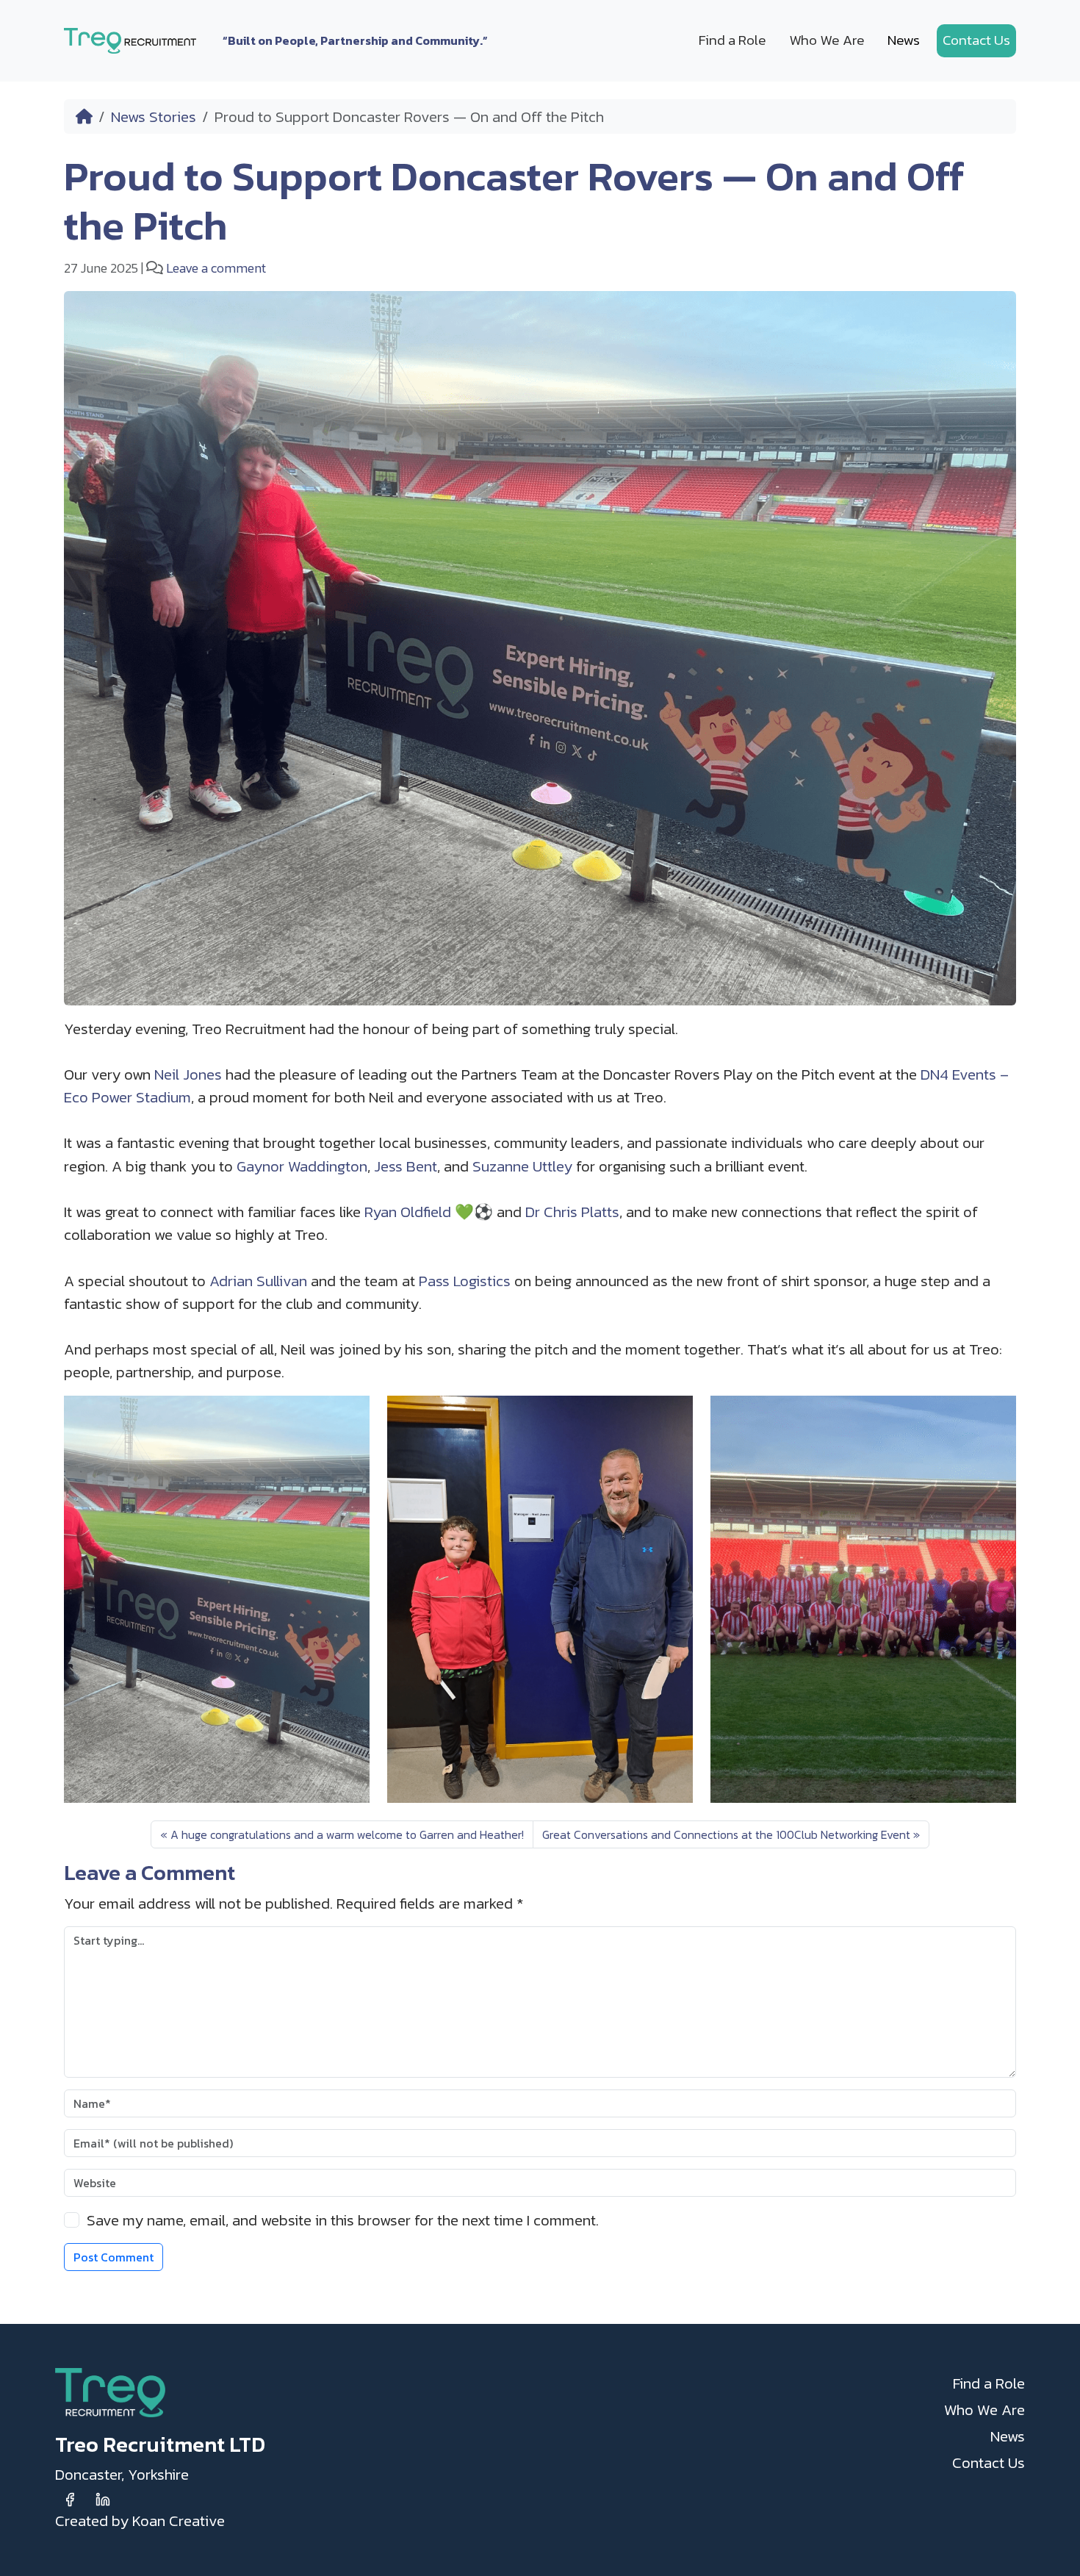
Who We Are (827, 40)
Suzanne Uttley (522, 1166)
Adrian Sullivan (258, 1281)
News (904, 40)
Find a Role (732, 40)
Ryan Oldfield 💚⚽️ (429, 1212)
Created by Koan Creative (140, 2521)
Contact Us (976, 40)
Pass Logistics (465, 1281)
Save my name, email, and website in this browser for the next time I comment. (343, 2220)
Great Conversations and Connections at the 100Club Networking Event (726, 1834)
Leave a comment (216, 268)
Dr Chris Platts (572, 1212)
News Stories (154, 116)
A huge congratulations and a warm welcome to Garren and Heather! (347, 1834)
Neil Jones (188, 1074)
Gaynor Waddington (302, 1166)
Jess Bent (406, 1166)
